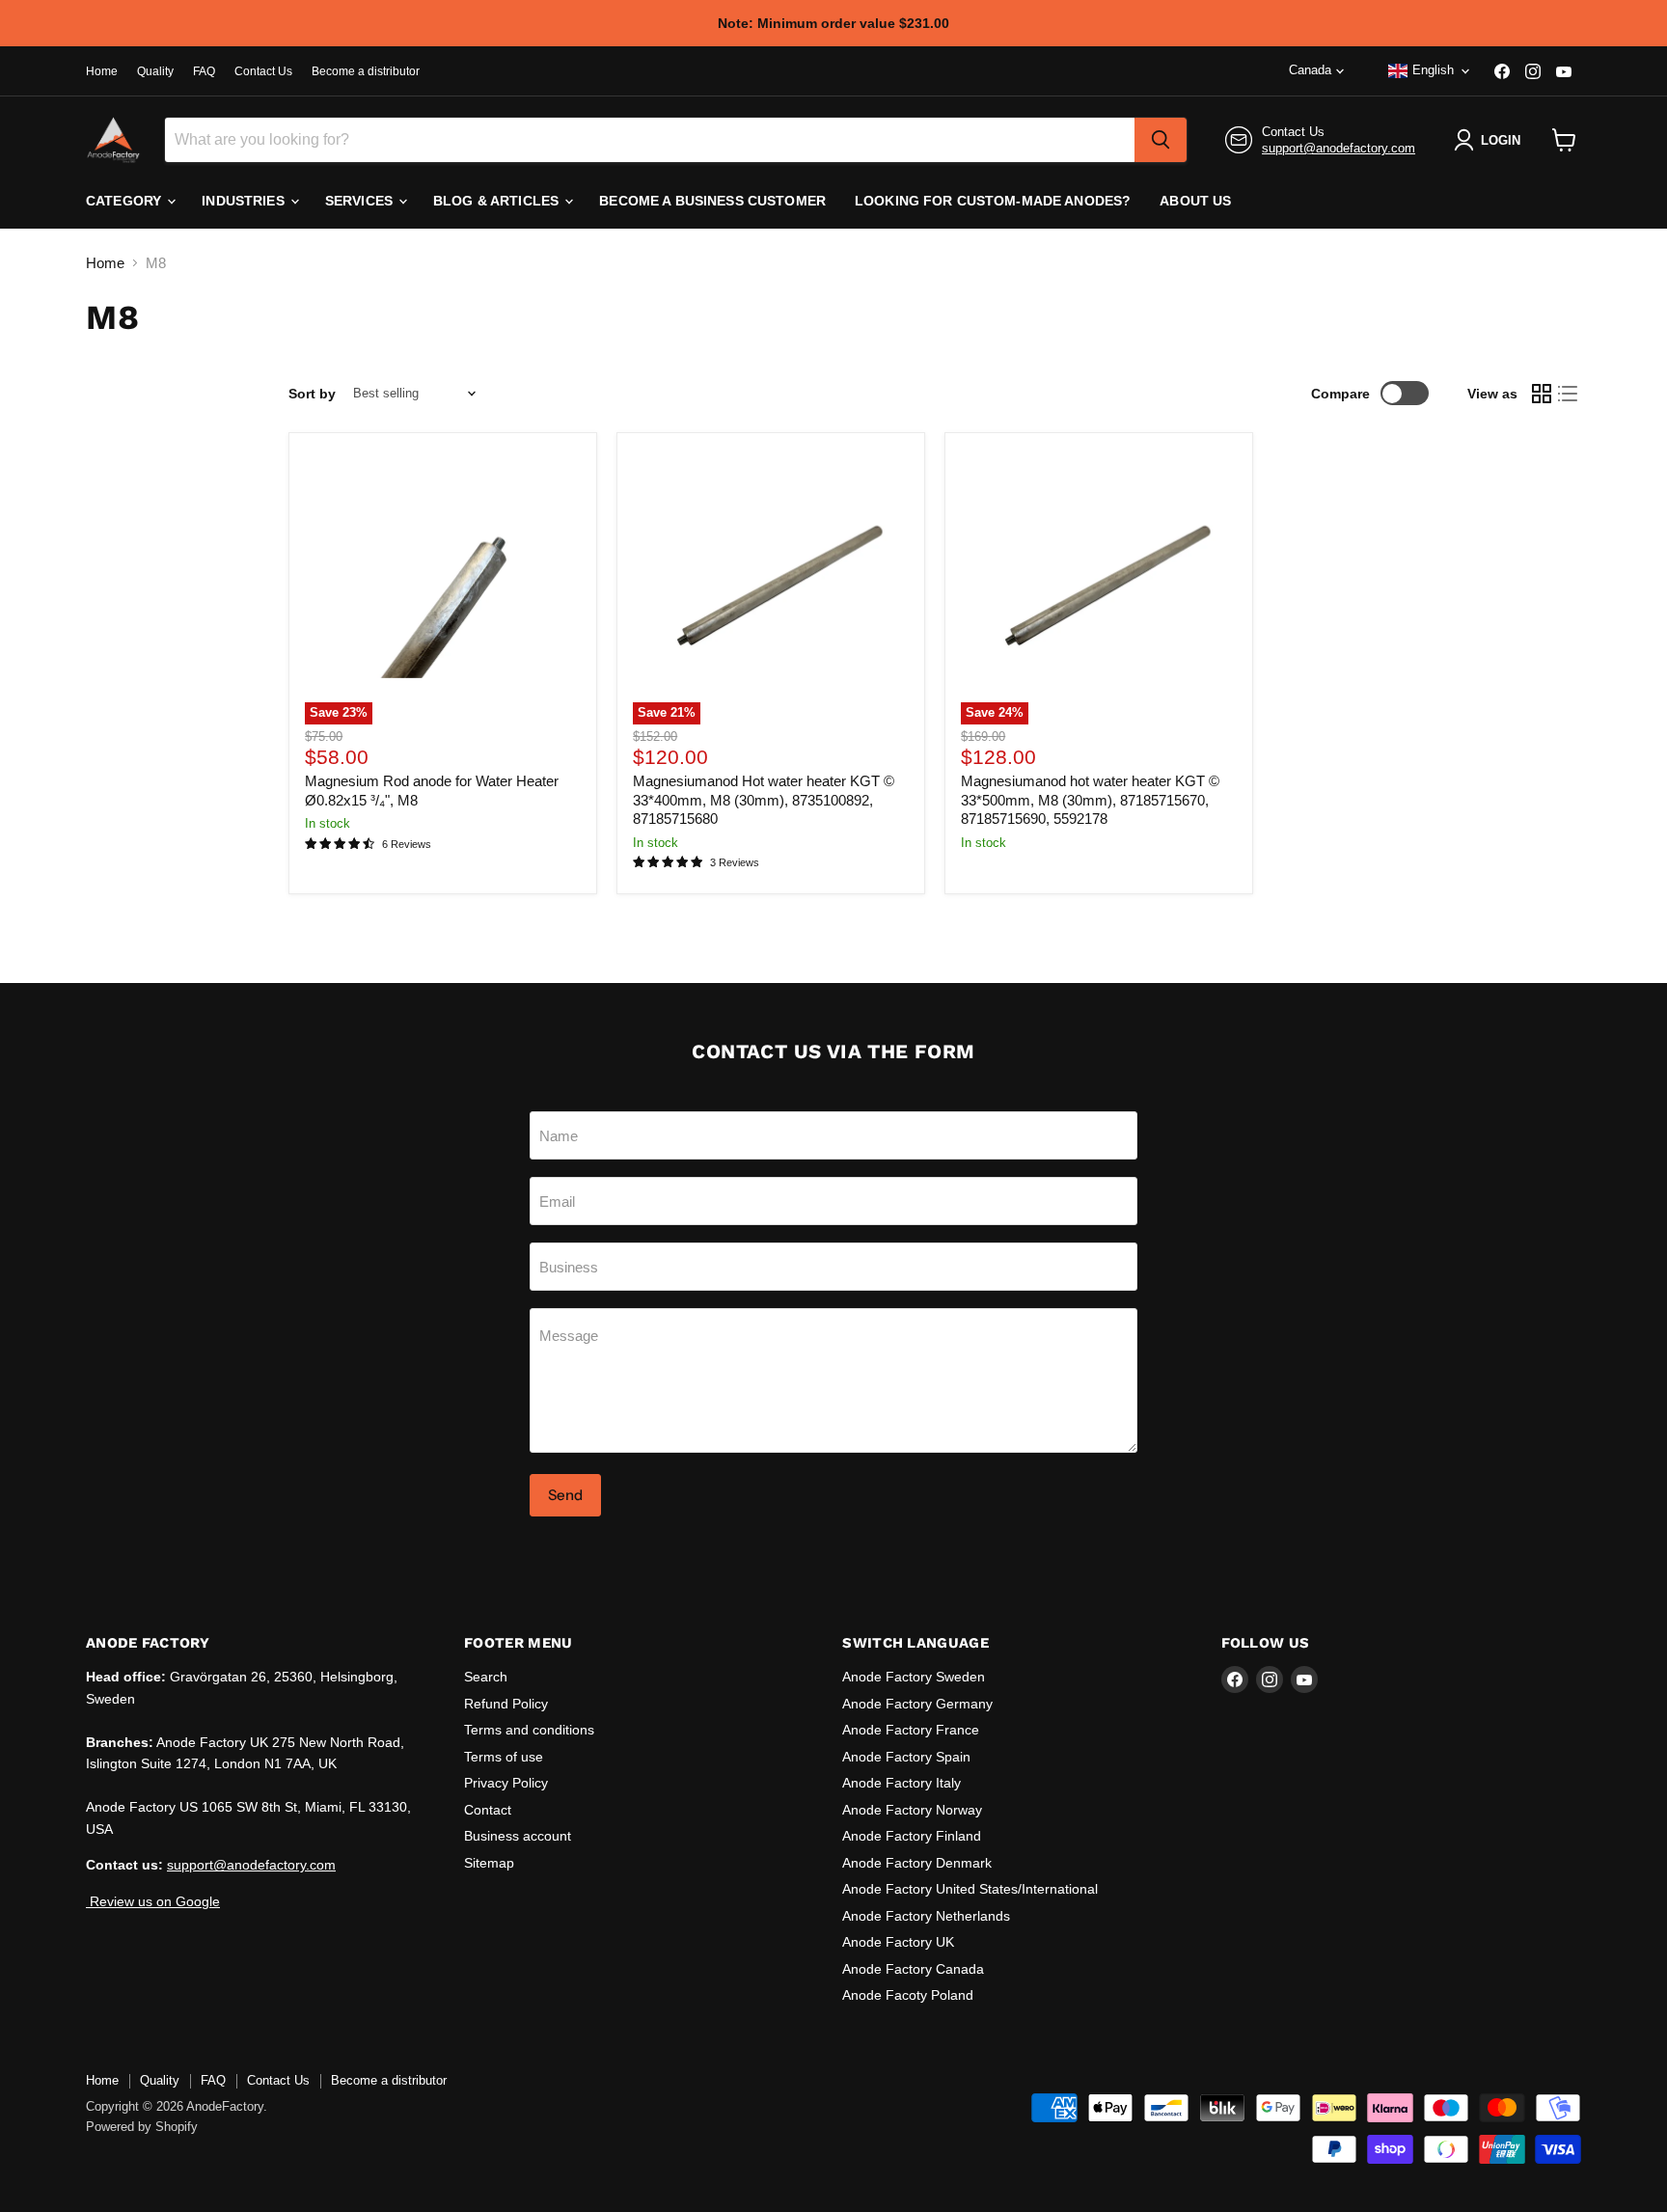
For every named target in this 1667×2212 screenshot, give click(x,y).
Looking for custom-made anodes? (993, 201)
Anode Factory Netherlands (926, 1916)
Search (486, 1677)
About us (1195, 201)
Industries (245, 201)
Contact (488, 1810)
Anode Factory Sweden (914, 1677)
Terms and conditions (529, 1730)
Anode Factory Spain (906, 1757)
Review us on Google (153, 1901)
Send (565, 1495)
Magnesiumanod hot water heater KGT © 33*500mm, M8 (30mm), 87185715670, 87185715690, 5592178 (1090, 800)
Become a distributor (366, 71)
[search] (1161, 140)
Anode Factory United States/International (970, 1889)
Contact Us (263, 71)
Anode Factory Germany (917, 1704)
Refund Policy (506, 1704)
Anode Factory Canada (913, 1969)
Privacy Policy (506, 1783)
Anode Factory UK (898, 1942)
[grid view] (1542, 394)
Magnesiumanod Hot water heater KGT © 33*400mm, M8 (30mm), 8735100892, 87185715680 (764, 800)
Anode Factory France (911, 1730)
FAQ (204, 71)
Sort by (312, 394)
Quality (155, 71)
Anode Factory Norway (912, 1810)
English (1433, 70)
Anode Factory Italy (902, 1783)
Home (102, 71)
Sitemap (489, 1863)
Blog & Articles (498, 201)
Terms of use (504, 1757)
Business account (518, 1836)
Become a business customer (712, 201)
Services (361, 201)
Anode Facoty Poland (908, 1995)
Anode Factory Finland (912, 1836)
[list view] (1569, 394)
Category (125, 201)
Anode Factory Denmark (917, 1863)
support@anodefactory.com (1339, 148)
